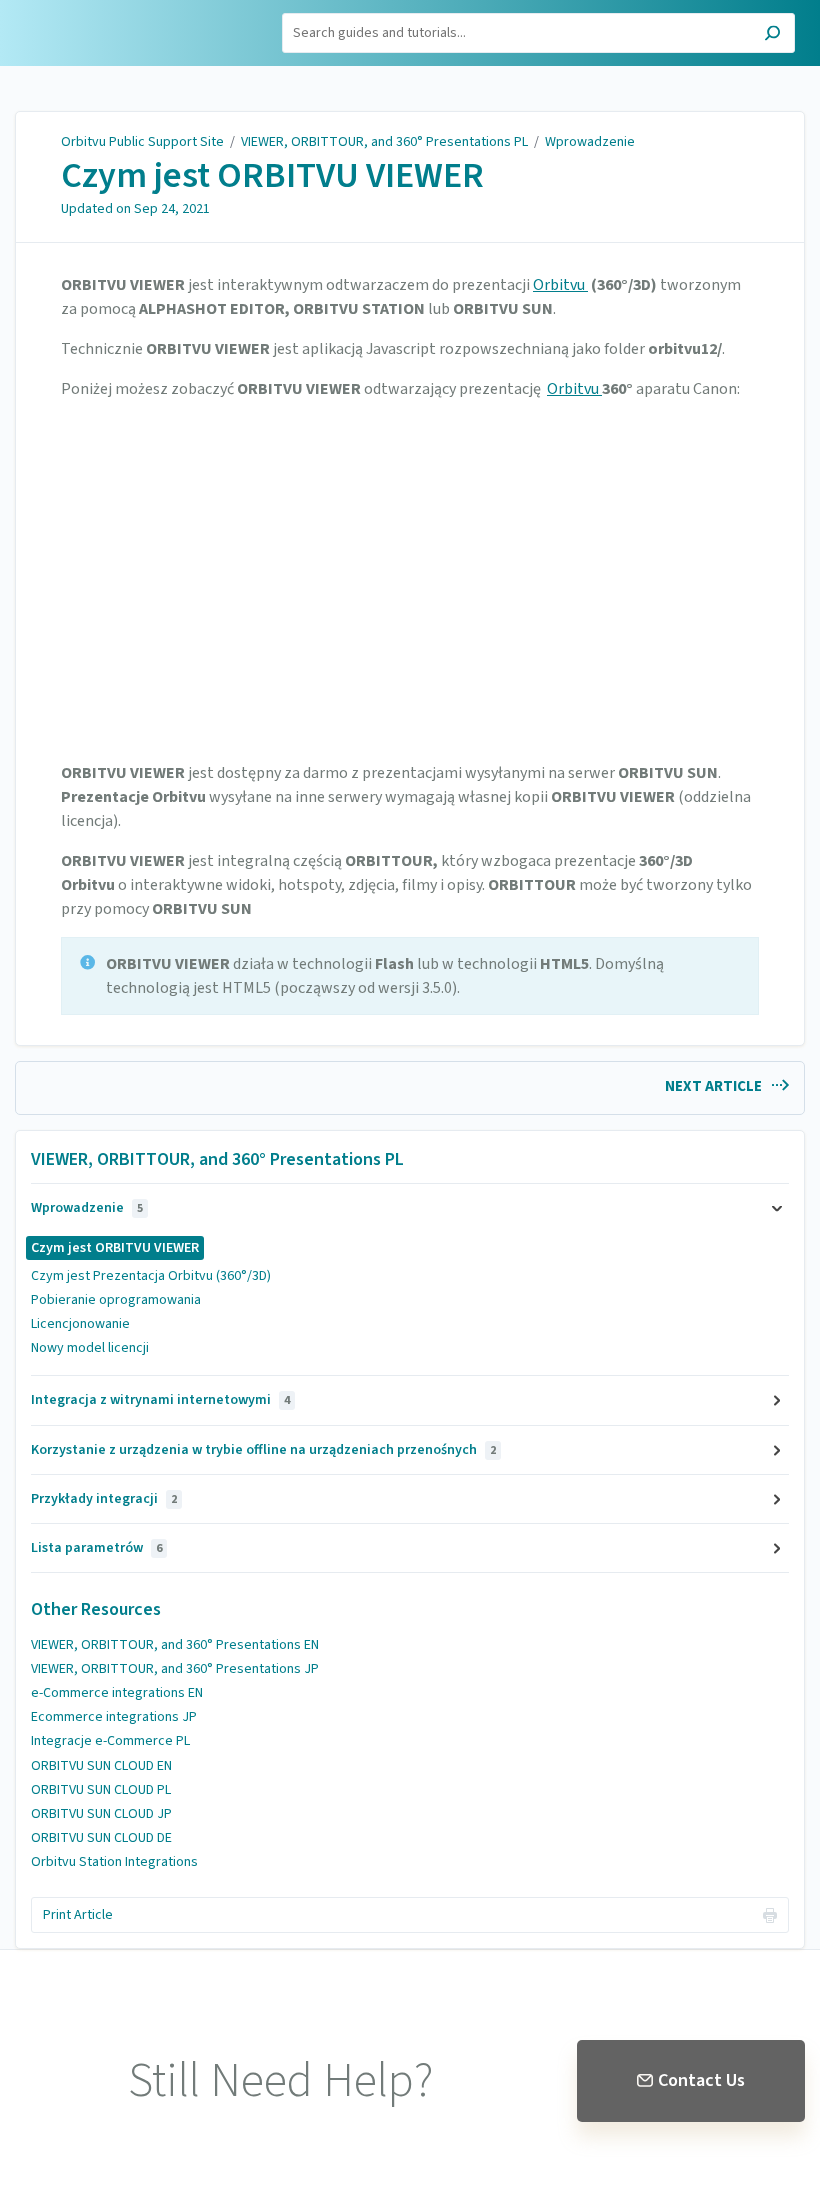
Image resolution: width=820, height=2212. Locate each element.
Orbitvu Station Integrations (114, 1862)
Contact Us (701, 2080)
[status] (410, 976)
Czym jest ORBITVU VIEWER (272, 176)
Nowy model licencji (90, 1348)
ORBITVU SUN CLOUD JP (101, 1814)
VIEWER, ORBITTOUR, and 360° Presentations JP (175, 1669)
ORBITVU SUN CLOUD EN (101, 1766)
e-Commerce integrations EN (117, 1693)
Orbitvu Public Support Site (142, 142)
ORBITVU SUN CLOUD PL (101, 1790)
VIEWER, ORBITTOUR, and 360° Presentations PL (384, 142)
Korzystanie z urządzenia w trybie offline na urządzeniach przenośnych (263, 1450)
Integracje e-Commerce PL (110, 1741)
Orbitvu (560, 285)
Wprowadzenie (590, 142)
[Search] (772, 35)
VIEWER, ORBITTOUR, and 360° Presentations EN (175, 1645)
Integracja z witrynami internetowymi (160, 1400)
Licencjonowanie (80, 1324)
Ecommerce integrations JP (114, 1717)
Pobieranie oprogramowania (116, 1300)
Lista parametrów (96, 1548)
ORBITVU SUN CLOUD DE (101, 1838)
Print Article (78, 1915)
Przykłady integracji (104, 1499)
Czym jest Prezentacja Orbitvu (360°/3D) (151, 1276)
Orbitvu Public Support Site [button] (107, 23)
